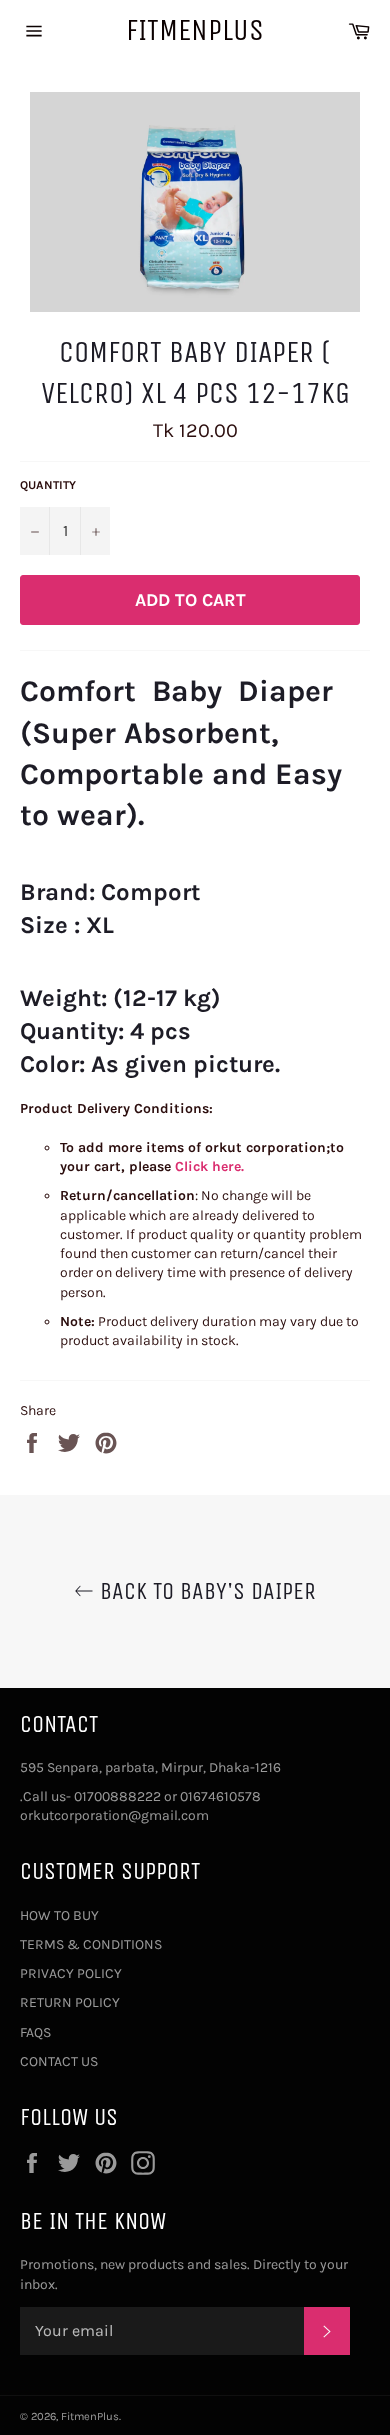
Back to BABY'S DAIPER (205, 1591)
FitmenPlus (195, 30)
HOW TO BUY (59, 1915)
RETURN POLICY (70, 2002)
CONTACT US (59, 2061)
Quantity (48, 485)
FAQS (35, 2032)
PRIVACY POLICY (71, 1973)
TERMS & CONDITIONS (91, 1944)
